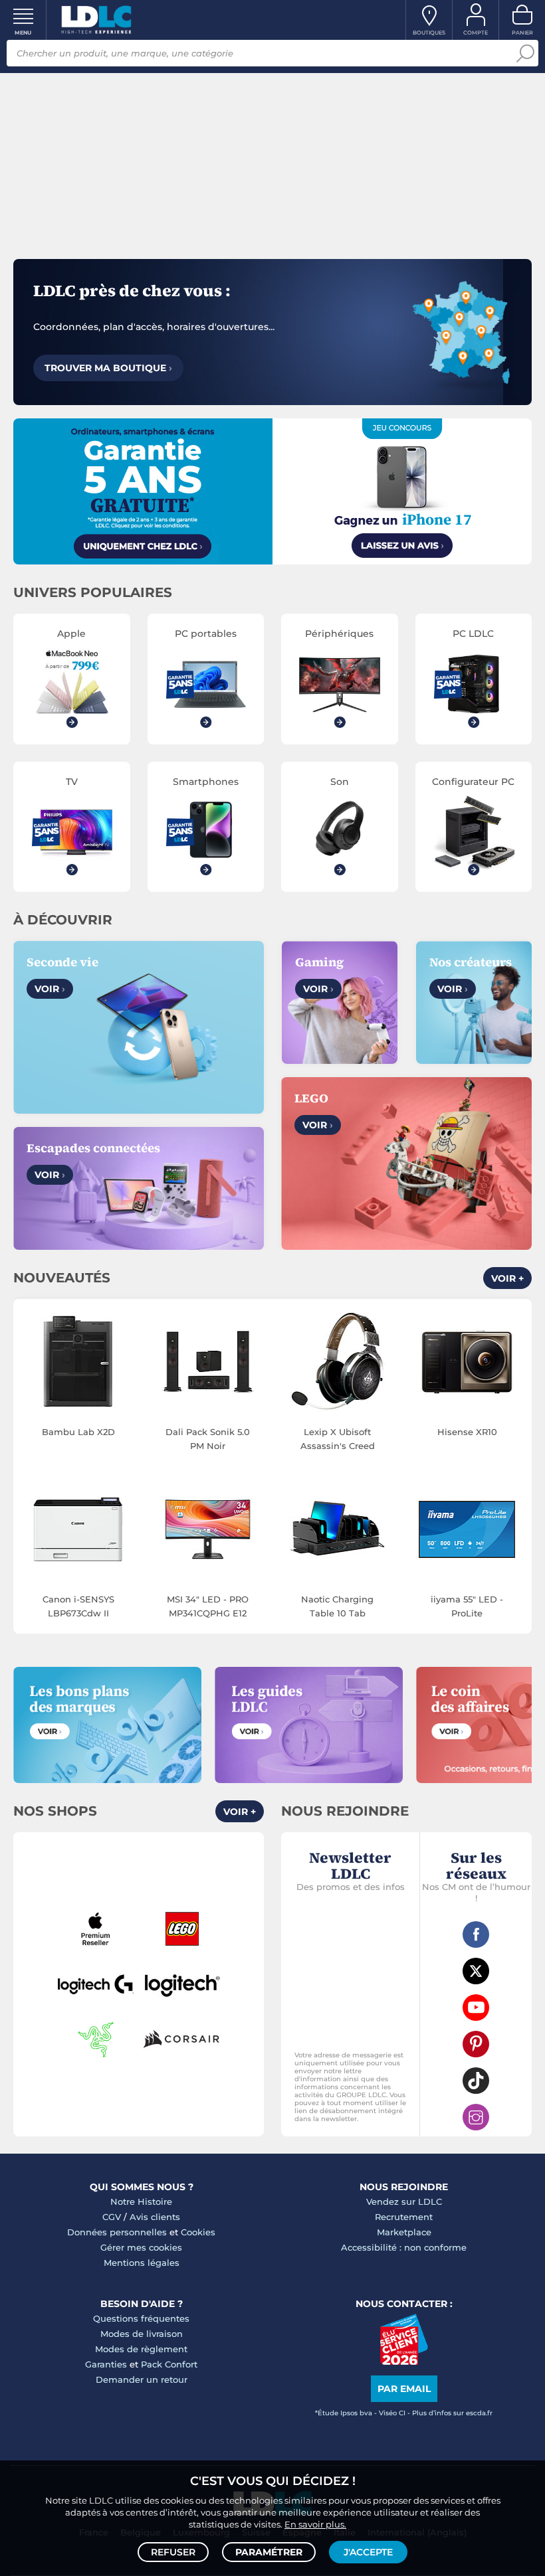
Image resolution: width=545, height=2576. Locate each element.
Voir (50, 989)
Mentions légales (142, 2263)
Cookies (198, 2232)
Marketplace (404, 2232)
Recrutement (404, 2217)
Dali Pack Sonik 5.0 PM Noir (208, 1439)
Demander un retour (142, 2379)
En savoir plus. (315, 2524)
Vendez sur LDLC (404, 2201)
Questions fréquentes (141, 2318)
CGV (112, 2217)
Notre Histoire (141, 2201)
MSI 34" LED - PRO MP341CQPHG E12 (208, 1606)
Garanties (106, 2364)
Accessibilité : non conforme (404, 2247)
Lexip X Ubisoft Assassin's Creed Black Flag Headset (338, 1440)
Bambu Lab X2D (78, 1432)
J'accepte (368, 2552)
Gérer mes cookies (141, 2247)
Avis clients (155, 2217)
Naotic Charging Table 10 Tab (337, 1606)
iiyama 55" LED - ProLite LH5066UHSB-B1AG (467, 1607)
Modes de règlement (141, 2349)
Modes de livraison (142, 2334)
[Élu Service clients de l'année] (404, 2361)
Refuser (173, 2552)
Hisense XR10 (467, 1432)
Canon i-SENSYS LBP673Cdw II (78, 1606)
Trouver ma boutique (108, 368)
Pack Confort (169, 2364)
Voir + (507, 1278)
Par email (404, 2389)
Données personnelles (117, 2232)
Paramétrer (269, 2552)
